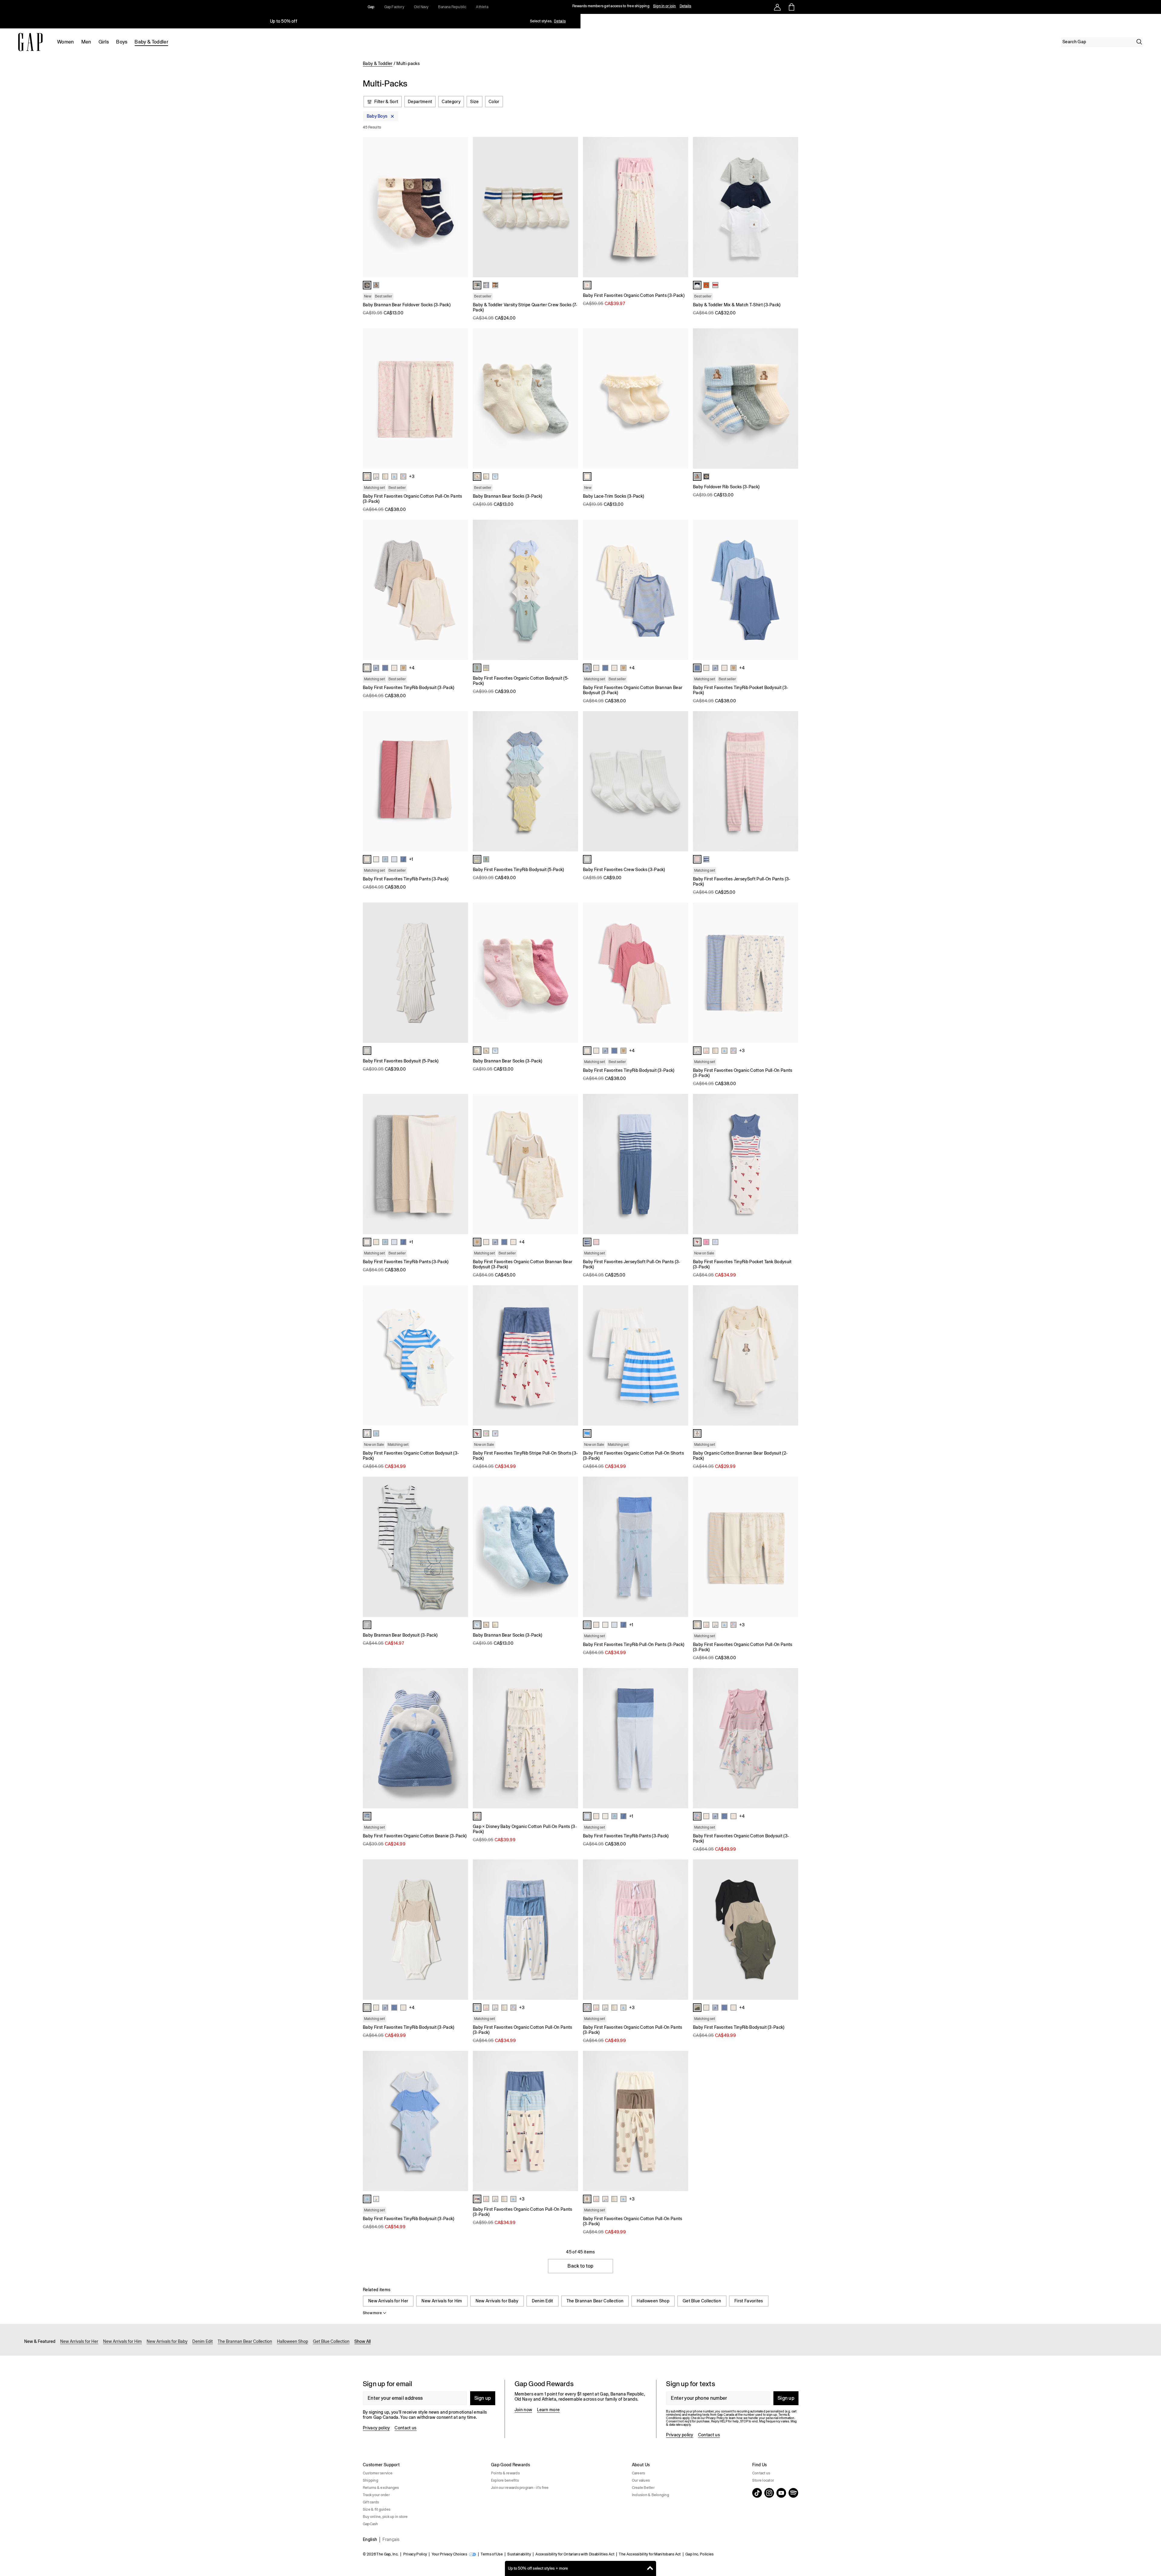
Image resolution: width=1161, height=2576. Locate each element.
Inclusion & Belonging (650, 2495)
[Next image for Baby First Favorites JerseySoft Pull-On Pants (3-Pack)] (791, 781)
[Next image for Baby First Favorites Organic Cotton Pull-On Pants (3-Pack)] (461, 398)
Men (86, 42)
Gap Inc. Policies (699, 2554)
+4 (412, 668)
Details (686, 6)
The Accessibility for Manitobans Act (650, 2554)
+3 (412, 476)
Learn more (548, 2410)
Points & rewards (505, 2473)
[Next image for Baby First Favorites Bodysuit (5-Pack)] (461, 973)
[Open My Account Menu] (777, 7)
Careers (639, 2473)
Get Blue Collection (702, 2301)
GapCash (371, 2524)
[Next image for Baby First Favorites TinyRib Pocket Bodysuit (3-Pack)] (791, 590)
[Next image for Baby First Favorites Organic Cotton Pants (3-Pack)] (681, 207)
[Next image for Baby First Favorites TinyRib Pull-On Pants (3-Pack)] (681, 1547)
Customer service (378, 2473)
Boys (122, 42)
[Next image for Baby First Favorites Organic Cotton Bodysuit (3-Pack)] (461, 1355)
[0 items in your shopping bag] (791, 7)
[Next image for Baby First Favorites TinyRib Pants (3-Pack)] (461, 781)
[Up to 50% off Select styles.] (284, 21)
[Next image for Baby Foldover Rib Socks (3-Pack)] (791, 398)
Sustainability (519, 2554)
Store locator (763, 2480)
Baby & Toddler (151, 42)
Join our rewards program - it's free (520, 2488)
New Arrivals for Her (388, 2301)
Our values (641, 2480)
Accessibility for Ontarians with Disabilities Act (575, 2554)
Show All (363, 2341)
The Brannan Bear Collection (595, 2301)
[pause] (1154, 21)
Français (391, 2539)
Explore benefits (505, 2480)
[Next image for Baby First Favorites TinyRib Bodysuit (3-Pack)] (461, 590)
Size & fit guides (377, 2509)
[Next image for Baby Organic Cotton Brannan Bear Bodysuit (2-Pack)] (791, 1355)
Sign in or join (665, 6)
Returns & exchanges (381, 2488)
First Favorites (749, 2301)
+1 (411, 859)
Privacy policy (376, 2428)
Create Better (643, 2488)
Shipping (371, 2480)
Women (66, 42)
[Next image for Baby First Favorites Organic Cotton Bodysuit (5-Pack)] (571, 590)
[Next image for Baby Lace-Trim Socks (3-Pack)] (681, 398)
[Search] (1139, 42)
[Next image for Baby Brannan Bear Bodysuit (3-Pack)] (461, 1547)
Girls (104, 42)
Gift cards (371, 2502)
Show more (372, 2313)
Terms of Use (492, 2554)
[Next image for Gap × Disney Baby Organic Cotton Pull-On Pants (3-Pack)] (571, 1738)
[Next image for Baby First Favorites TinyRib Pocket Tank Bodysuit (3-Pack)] (791, 1164)
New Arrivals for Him (442, 2301)
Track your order (376, 2495)
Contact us (405, 2428)
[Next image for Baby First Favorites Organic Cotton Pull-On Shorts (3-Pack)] (681, 1355)
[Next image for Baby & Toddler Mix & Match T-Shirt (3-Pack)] (791, 207)
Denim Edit (543, 2301)
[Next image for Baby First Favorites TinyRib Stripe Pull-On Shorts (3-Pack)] (571, 1355)
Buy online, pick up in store (385, 2517)
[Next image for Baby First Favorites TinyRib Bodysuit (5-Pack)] (571, 781)
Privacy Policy (415, 2554)
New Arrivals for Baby (497, 2301)
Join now (524, 2410)
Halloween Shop (653, 2301)
